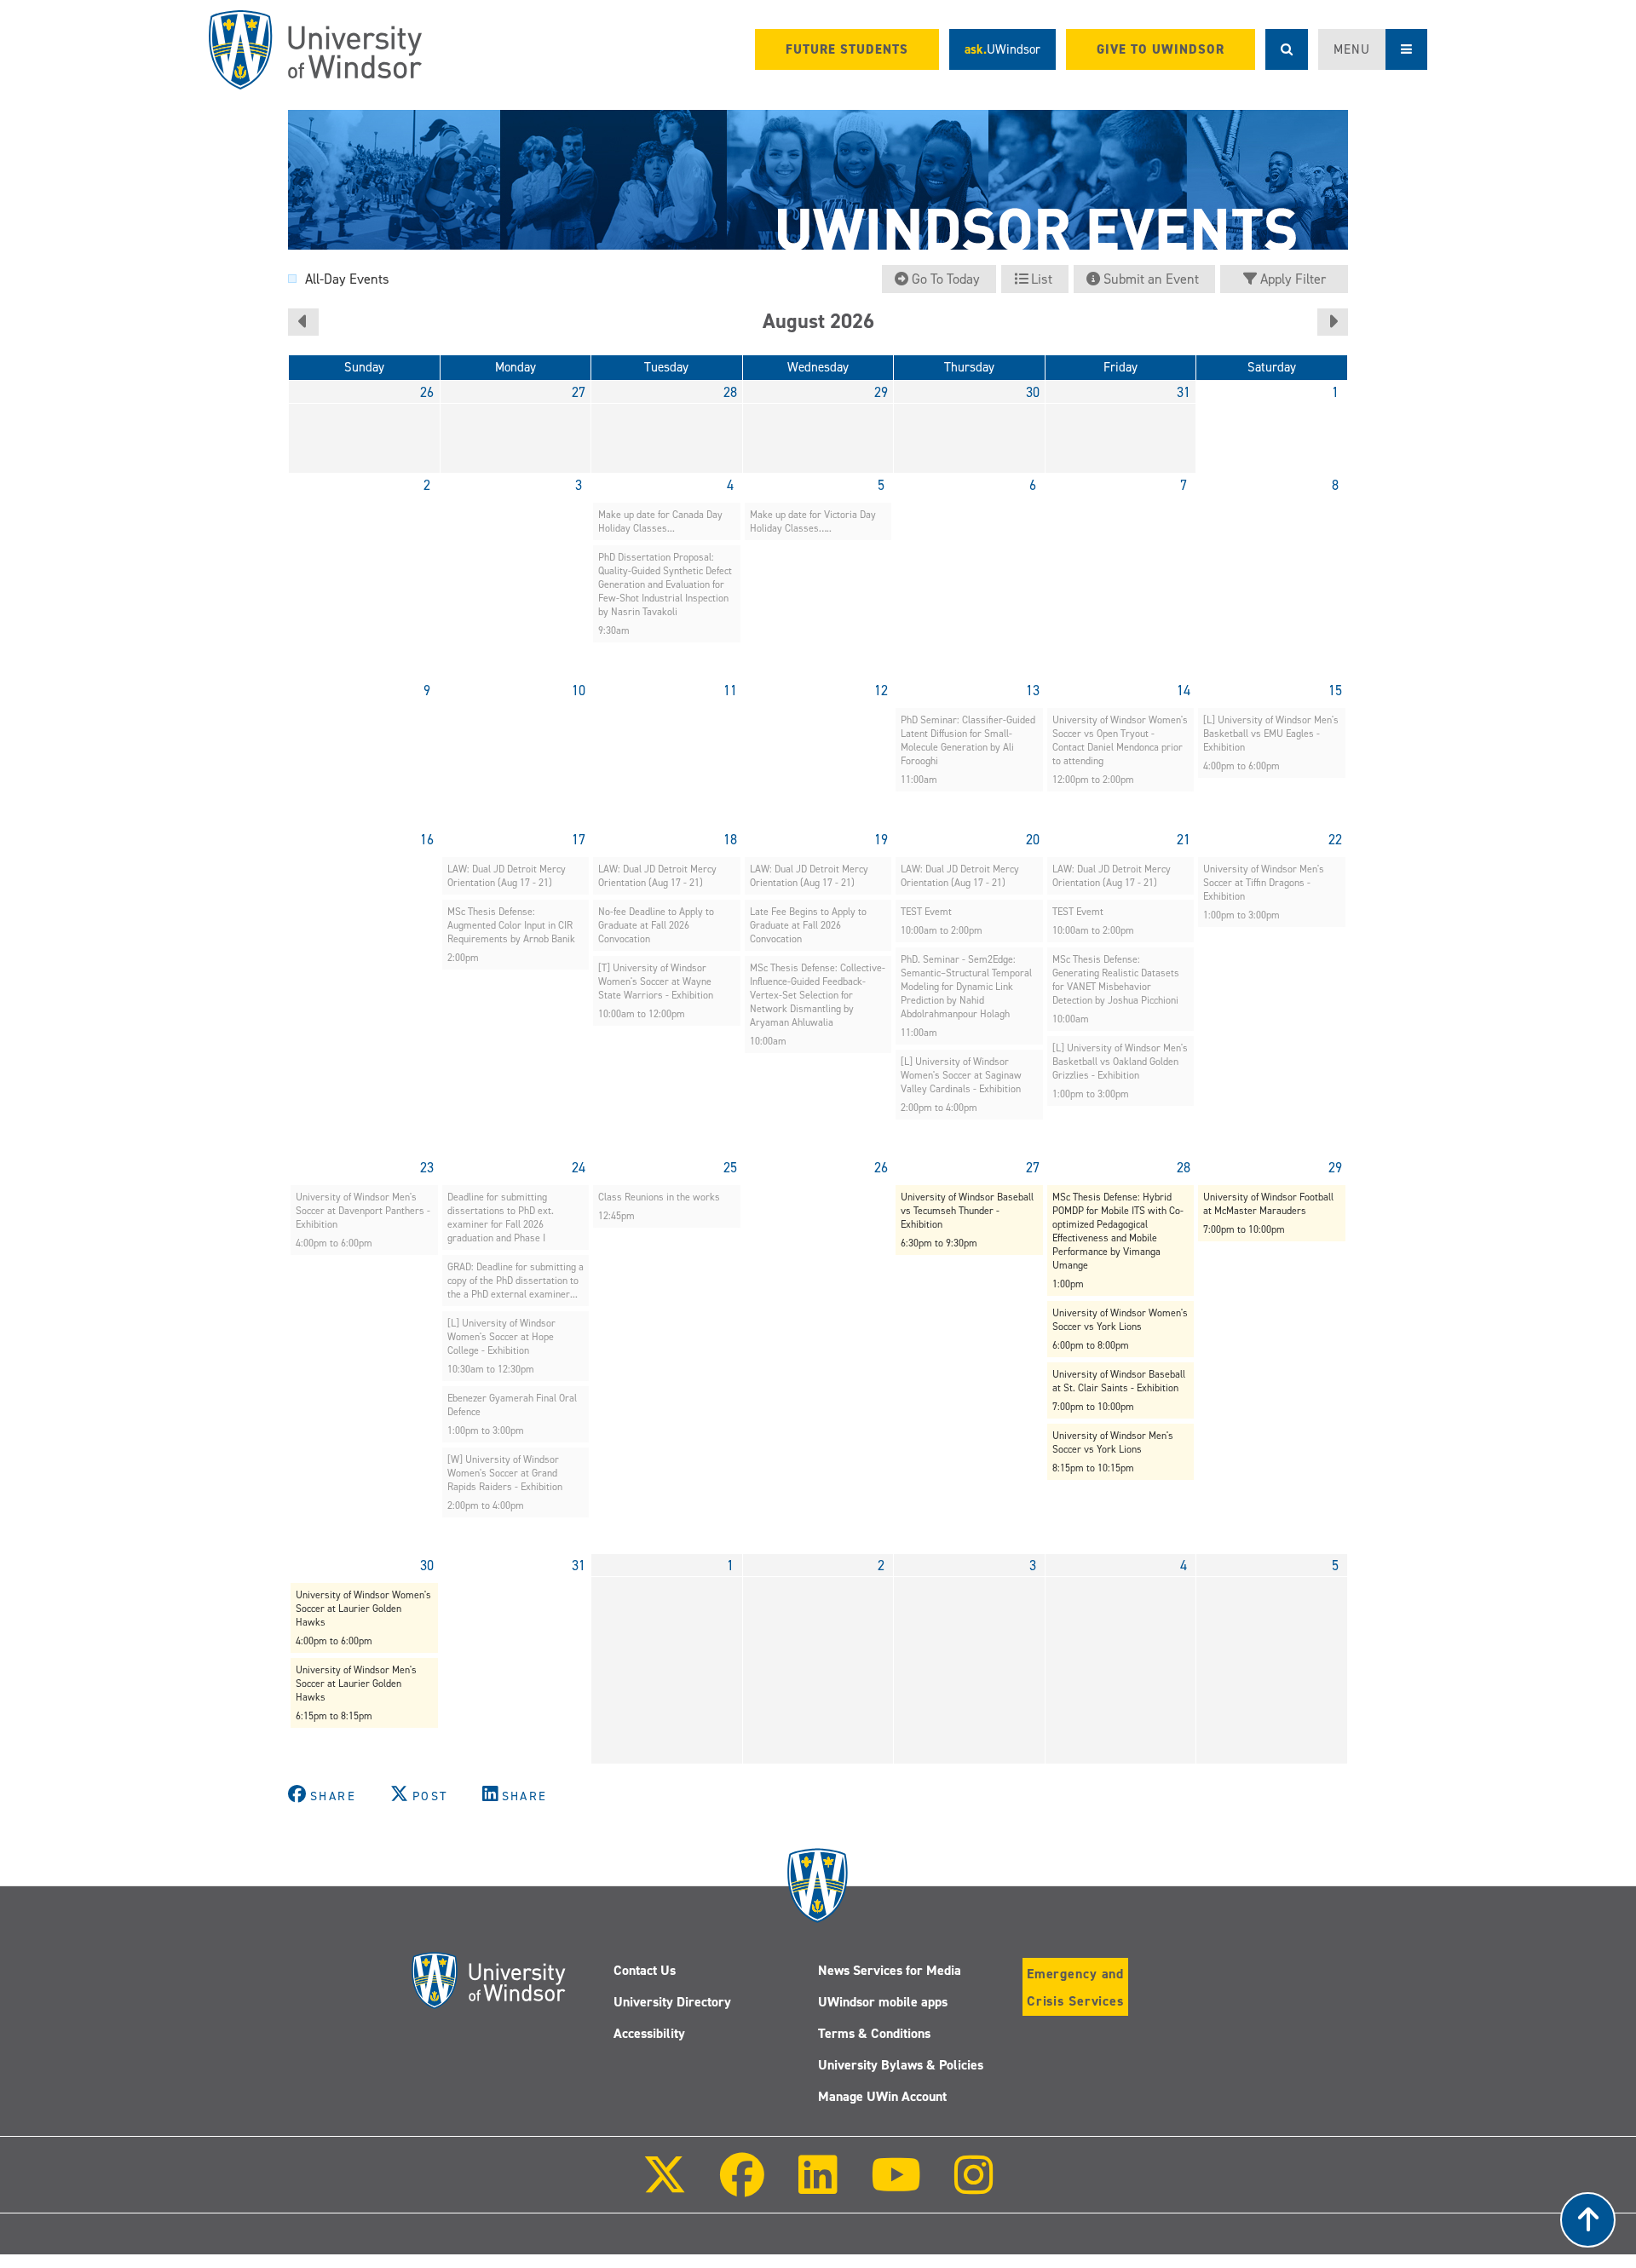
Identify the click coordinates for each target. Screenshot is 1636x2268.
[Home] (315, 50)
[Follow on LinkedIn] (817, 2187)
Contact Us (645, 1970)
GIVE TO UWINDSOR (1161, 49)
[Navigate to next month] (1333, 322)
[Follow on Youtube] (896, 2187)
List (1042, 279)
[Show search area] (1287, 49)
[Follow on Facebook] (742, 2187)
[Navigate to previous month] (303, 322)
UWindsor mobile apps (883, 2002)
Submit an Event (1151, 279)
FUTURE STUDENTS (847, 49)
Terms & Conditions (874, 2033)
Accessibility (649, 2033)
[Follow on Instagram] (974, 2187)
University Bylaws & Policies (901, 2065)
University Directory (672, 2002)
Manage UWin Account (882, 2096)
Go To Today (946, 279)
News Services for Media (890, 1970)
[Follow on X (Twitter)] (665, 2187)
